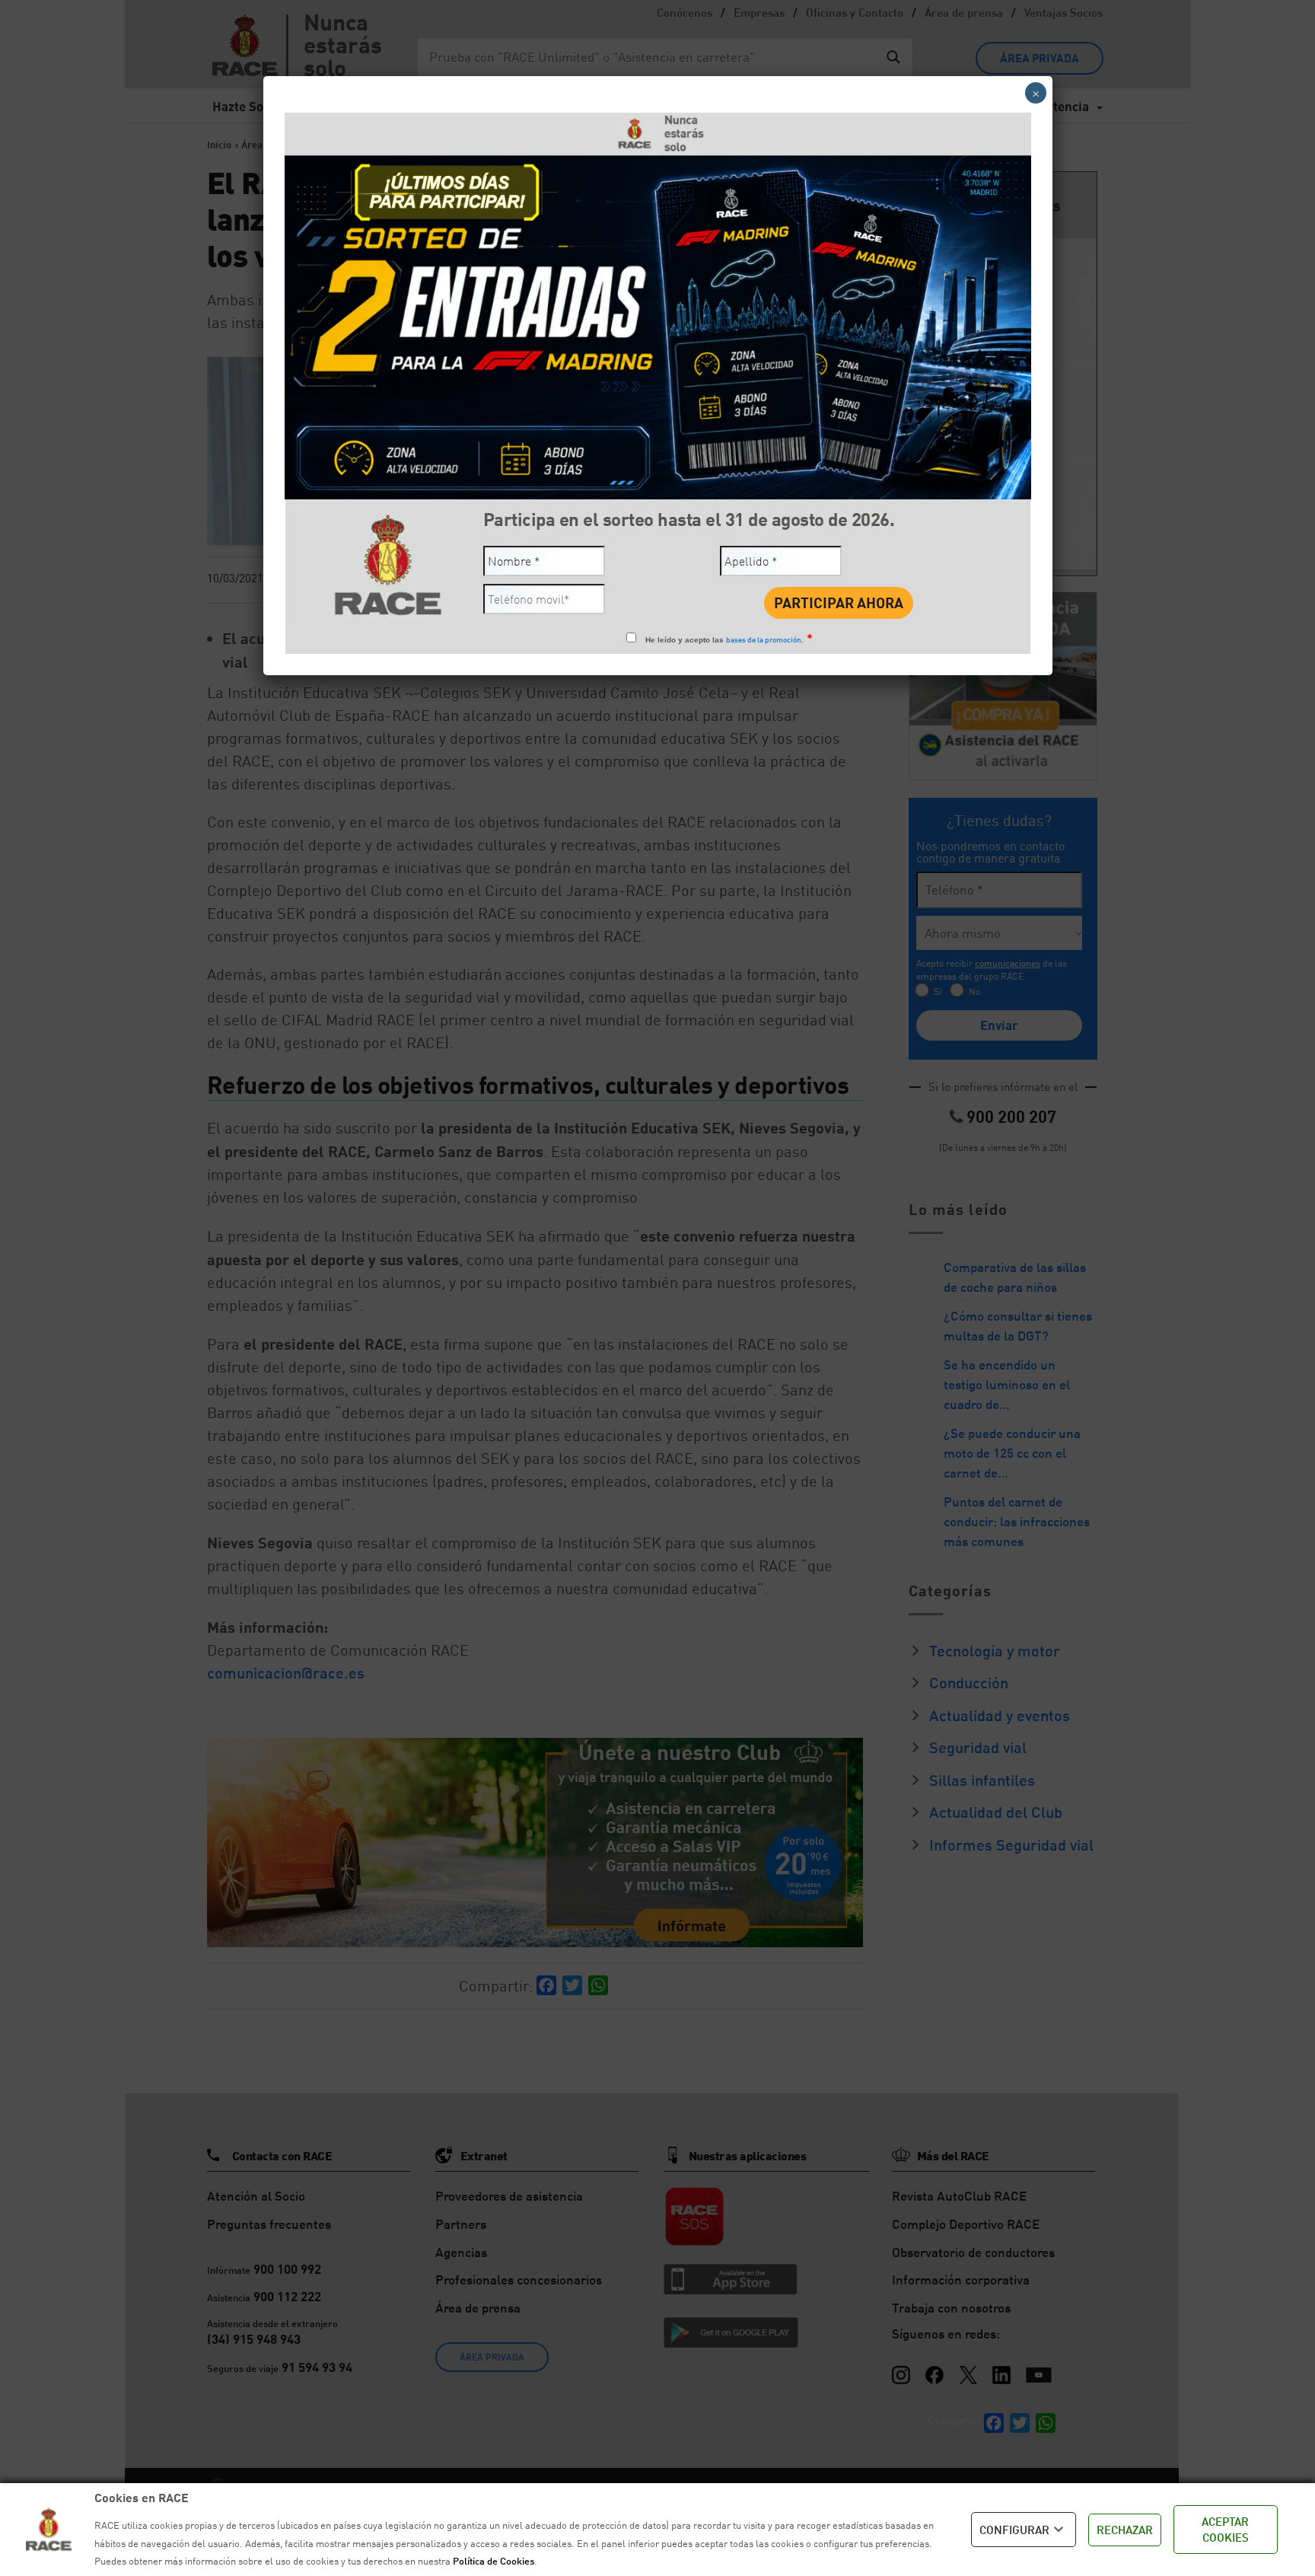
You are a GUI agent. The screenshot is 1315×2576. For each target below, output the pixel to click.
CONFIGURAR (1014, 2530)
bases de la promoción (764, 639)
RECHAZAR (1125, 2530)
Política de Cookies (494, 2561)
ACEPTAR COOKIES (1225, 2529)
